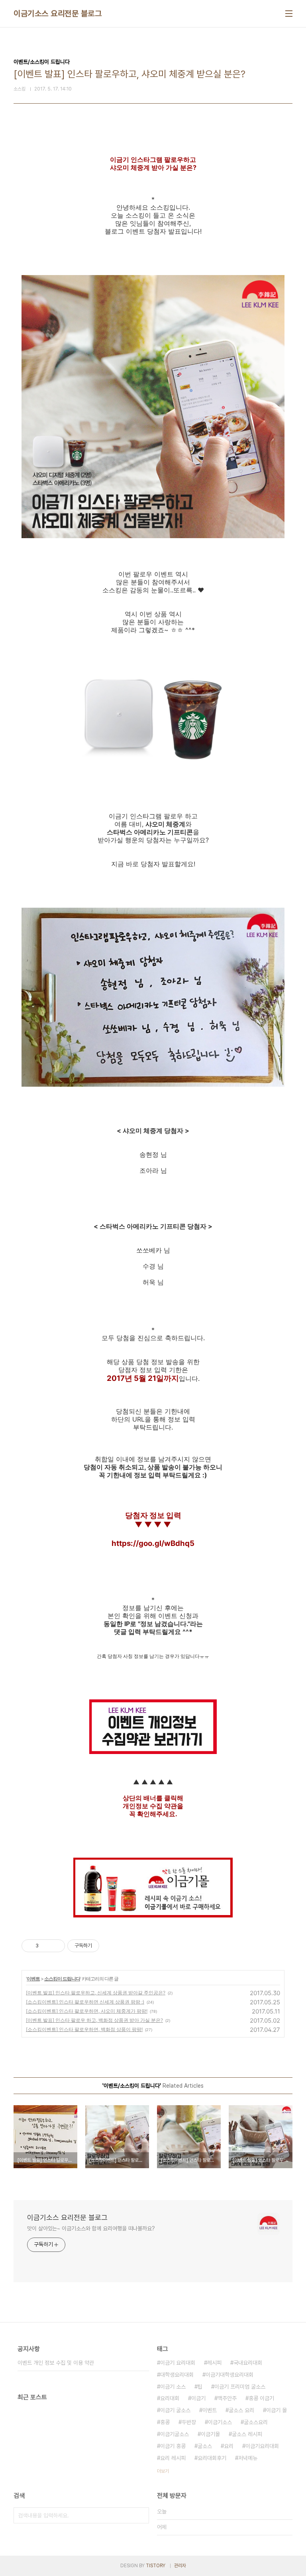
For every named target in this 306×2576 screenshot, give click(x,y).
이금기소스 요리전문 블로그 (58, 14)
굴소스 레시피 (247, 2434)
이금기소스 (220, 2422)
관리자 (180, 2566)
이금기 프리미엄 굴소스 (240, 2387)
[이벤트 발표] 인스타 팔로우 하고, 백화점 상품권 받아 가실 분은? (94, 2020)
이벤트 (33, 1979)
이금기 (198, 2398)
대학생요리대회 (177, 2375)
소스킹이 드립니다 (62, 1979)
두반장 (189, 2422)
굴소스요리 (256, 2422)
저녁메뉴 (248, 2458)
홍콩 (165, 2422)
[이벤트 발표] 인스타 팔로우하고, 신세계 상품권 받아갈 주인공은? (96, 1993)
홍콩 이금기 (261, 2398)
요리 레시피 (173, 2458)
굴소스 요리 (241, 2410)
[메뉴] (289, 14)
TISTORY (156, 2566)
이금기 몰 (277, 2410)
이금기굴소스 (175, 2434)
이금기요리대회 (262, 2446)
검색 (141, 2515)
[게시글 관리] (56, 1946)
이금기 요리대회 (178, 2363)
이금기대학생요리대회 (229, 2375)
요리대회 (170, 2398)
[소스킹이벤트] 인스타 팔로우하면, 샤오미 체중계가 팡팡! (87, 2011)
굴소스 (205, 2446)
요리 (229, 2446)
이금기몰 (210, 2434)
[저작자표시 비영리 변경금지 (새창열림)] (110, 1946)
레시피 (214, 2363)
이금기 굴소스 (175, 2410)
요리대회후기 (212, 2458)
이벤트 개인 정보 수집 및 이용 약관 (56, 2363)
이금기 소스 (173, 2387)
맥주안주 (227, 2398)
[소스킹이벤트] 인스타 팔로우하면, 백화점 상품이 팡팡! (84, 2029)
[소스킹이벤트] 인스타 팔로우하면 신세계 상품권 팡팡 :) (85, 2002)
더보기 (163, 2471)
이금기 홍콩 (173, 2446)
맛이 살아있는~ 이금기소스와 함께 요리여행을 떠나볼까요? (91, 2228)
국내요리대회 (248, 2363)
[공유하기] (46, 1946)
